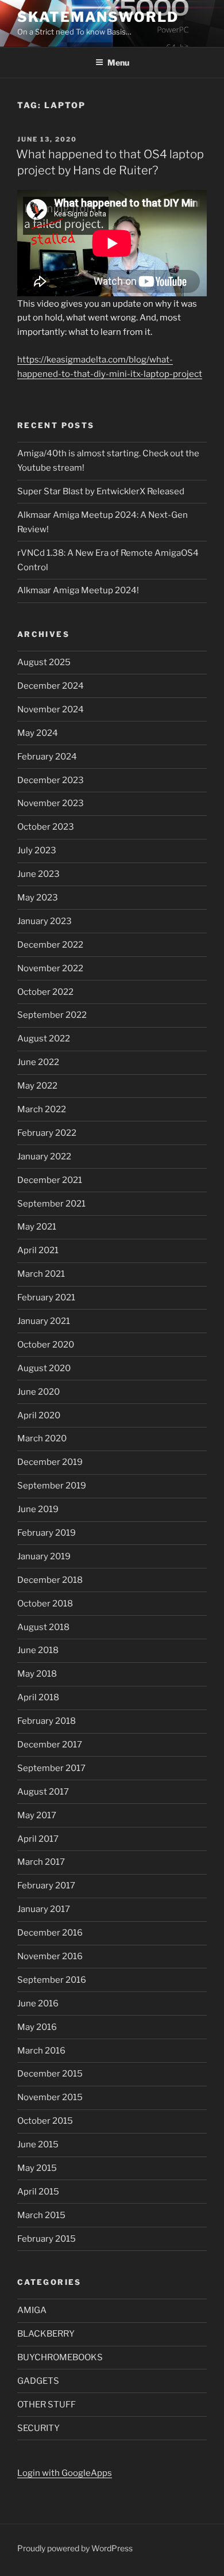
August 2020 (44, 1368)
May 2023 (38, 898)
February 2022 (47, 1133)
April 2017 (38, 1839)
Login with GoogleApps (65, 2473)
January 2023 (45, 921)
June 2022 (38, 1062)
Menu (118, 62)
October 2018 (45, 1604)
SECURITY (38, 2428)
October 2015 (45, 2121)
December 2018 (50, 1580)
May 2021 (37, 1227)
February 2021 (46, 1297)
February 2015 (47, 2239)
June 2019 (38, 1509)
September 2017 (51, 1768)
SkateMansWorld (98, 17)
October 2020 (46, 1345)
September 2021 (51, 1204)
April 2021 (38, 1250)
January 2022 (44, 1157)
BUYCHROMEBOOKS (60, 2357)
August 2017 (43, 1792)
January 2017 (44, 1909)
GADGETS (38, 2381)
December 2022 (50, 945)
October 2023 (46, 827)
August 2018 (43, 1627)
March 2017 (41, 1862)
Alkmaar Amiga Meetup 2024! (78, 590)
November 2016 (50, 1956)
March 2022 (42, 1109)
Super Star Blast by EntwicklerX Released (101, 491)
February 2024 (47, 757)
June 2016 (38, 2003)
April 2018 (38, 1697)
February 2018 (47, 1721)
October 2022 (45, 992)
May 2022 (37, 1086)
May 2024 (38, 733)
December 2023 (51, 780)
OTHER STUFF (47, 2405)
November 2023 (51, 803)
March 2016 (41, 2051)
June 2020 (38, 1392)
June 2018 (38, 1650)
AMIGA (32, 2310)
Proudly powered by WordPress (75, 2548)
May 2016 (37, 2027)
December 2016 (50, 1933)
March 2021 (41, 1274)
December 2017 (50, 1745)
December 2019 (50, 1462)
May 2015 (37, 2168)
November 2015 (50, 2097)
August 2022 (44, 1039)
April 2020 (39, 1415)
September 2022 (52, 1015)
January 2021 (44, 1321)
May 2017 (37, 1815)
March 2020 (42, 1438)
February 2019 (47, 1533)
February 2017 (46, 1886)
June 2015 (38, 2144)
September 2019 (52, 1486)
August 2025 (44, 662)
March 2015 (41, 2215)
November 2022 (50, 968)
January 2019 (44, 1556)
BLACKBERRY (46, 2334)
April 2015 (38, 2192)
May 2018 (37, 1674)
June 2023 (38, 874)
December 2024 (51, 686)
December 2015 (50, 2074)
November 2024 (51, 709)
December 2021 (50, 1180)
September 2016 (52, 1980)
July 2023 (37, 850)
